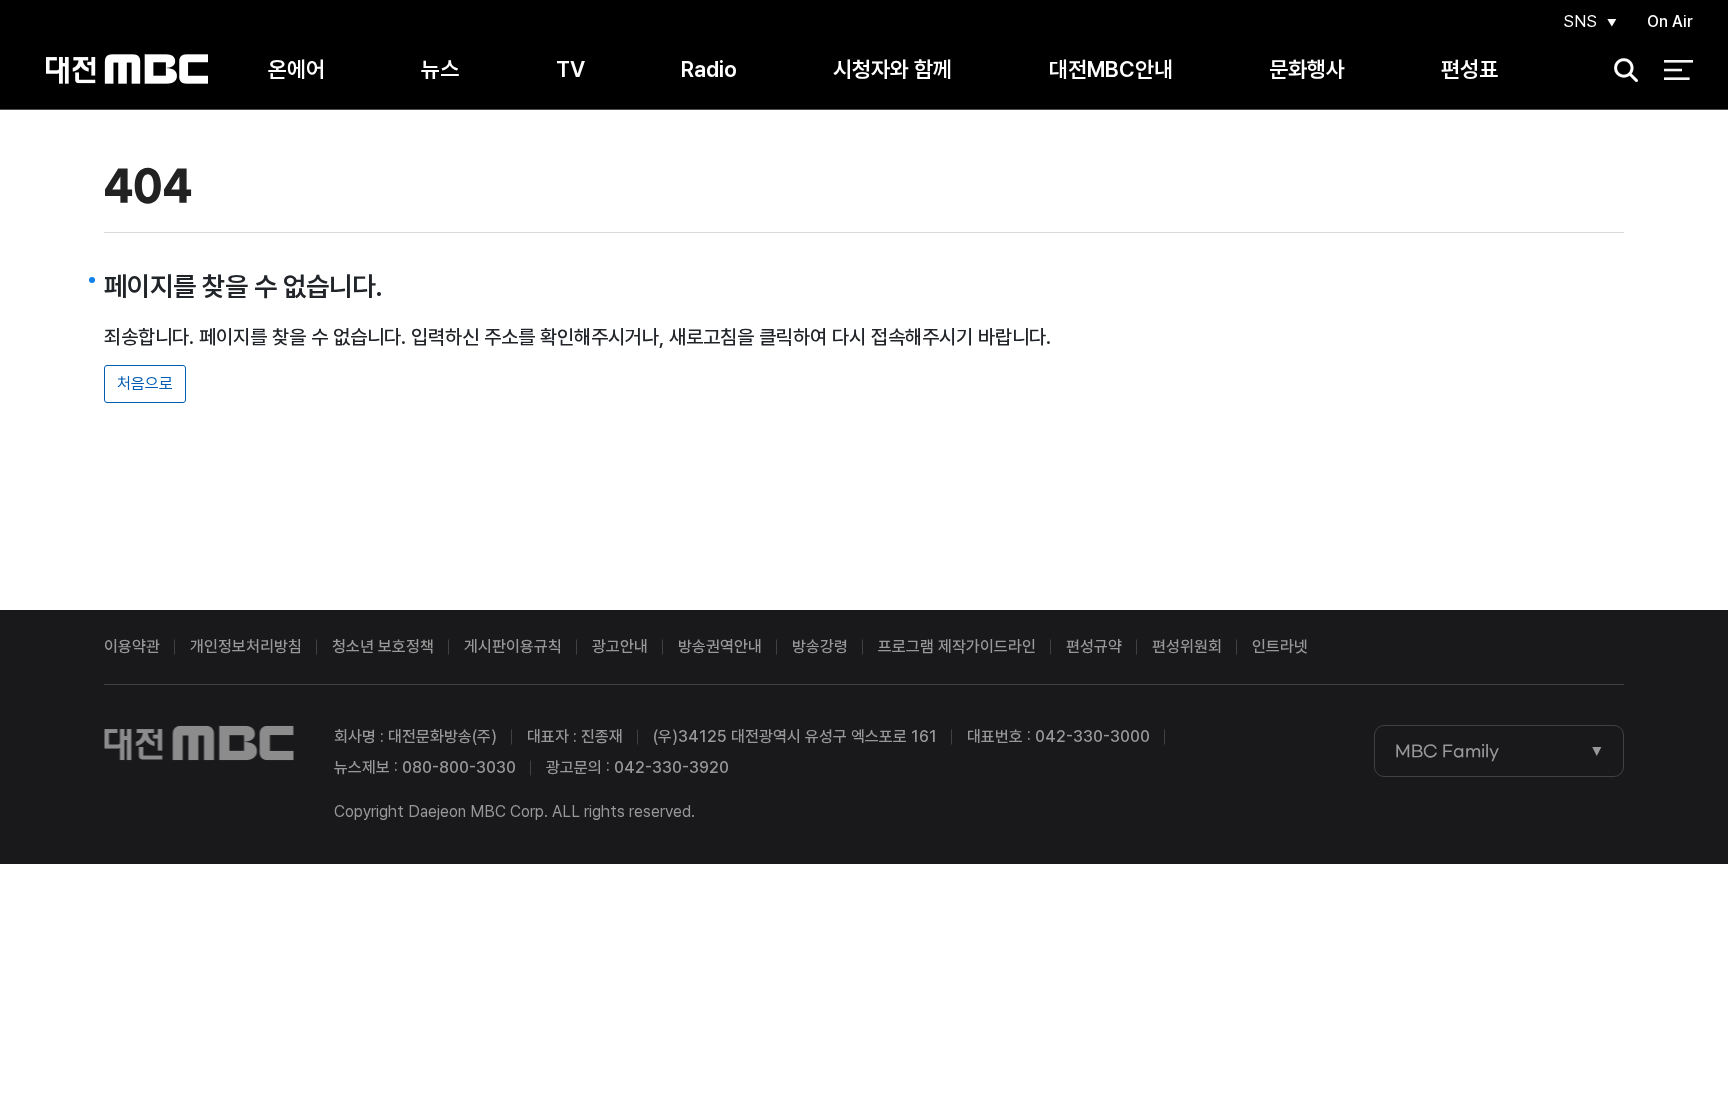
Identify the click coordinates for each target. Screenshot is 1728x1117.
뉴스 (440, 69)
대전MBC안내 (1111, 69)
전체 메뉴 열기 (1678, 70)
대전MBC (127, 69)
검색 (1619, 70)
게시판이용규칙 (513, 646)
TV (570, 69)
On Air (1670, 21)
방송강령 (820, 646)
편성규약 (1094, 646)
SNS (1580, 21)
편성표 (1469, 69)
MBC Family (1447, 751)
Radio (709, 69)
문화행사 (1307, 69)
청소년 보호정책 (383, 646)
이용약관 (132, 646)
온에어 (296, 69)
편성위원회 (1187, 646)
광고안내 (620, 646)
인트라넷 (1280, 646)
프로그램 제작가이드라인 (957, 646)
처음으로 (145, 383)
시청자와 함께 (892, 69)
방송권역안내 (720, 646)
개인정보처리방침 (246, 646)
